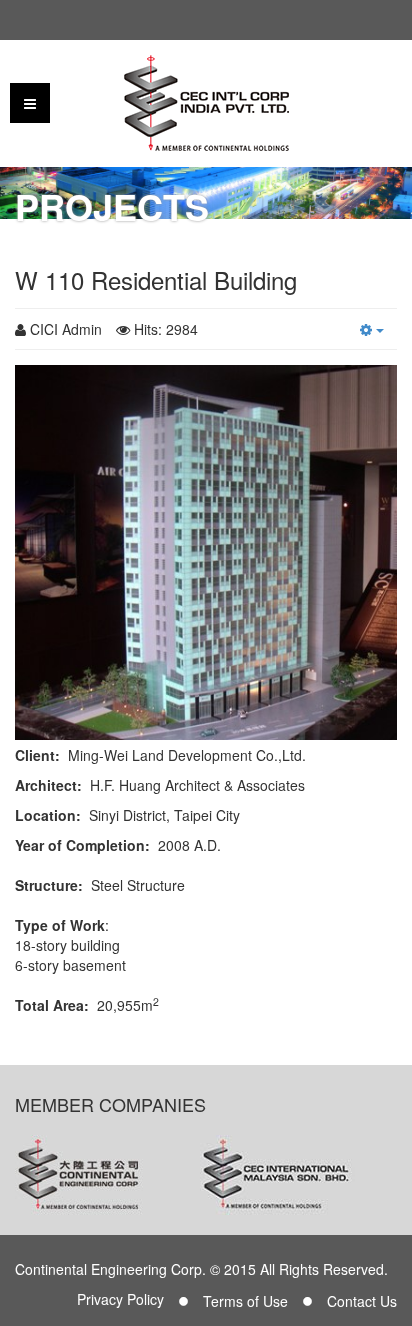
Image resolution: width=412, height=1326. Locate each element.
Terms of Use (245, 1301)
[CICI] (206, 103)
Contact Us (362, 1301)
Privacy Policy (120, 1299)
